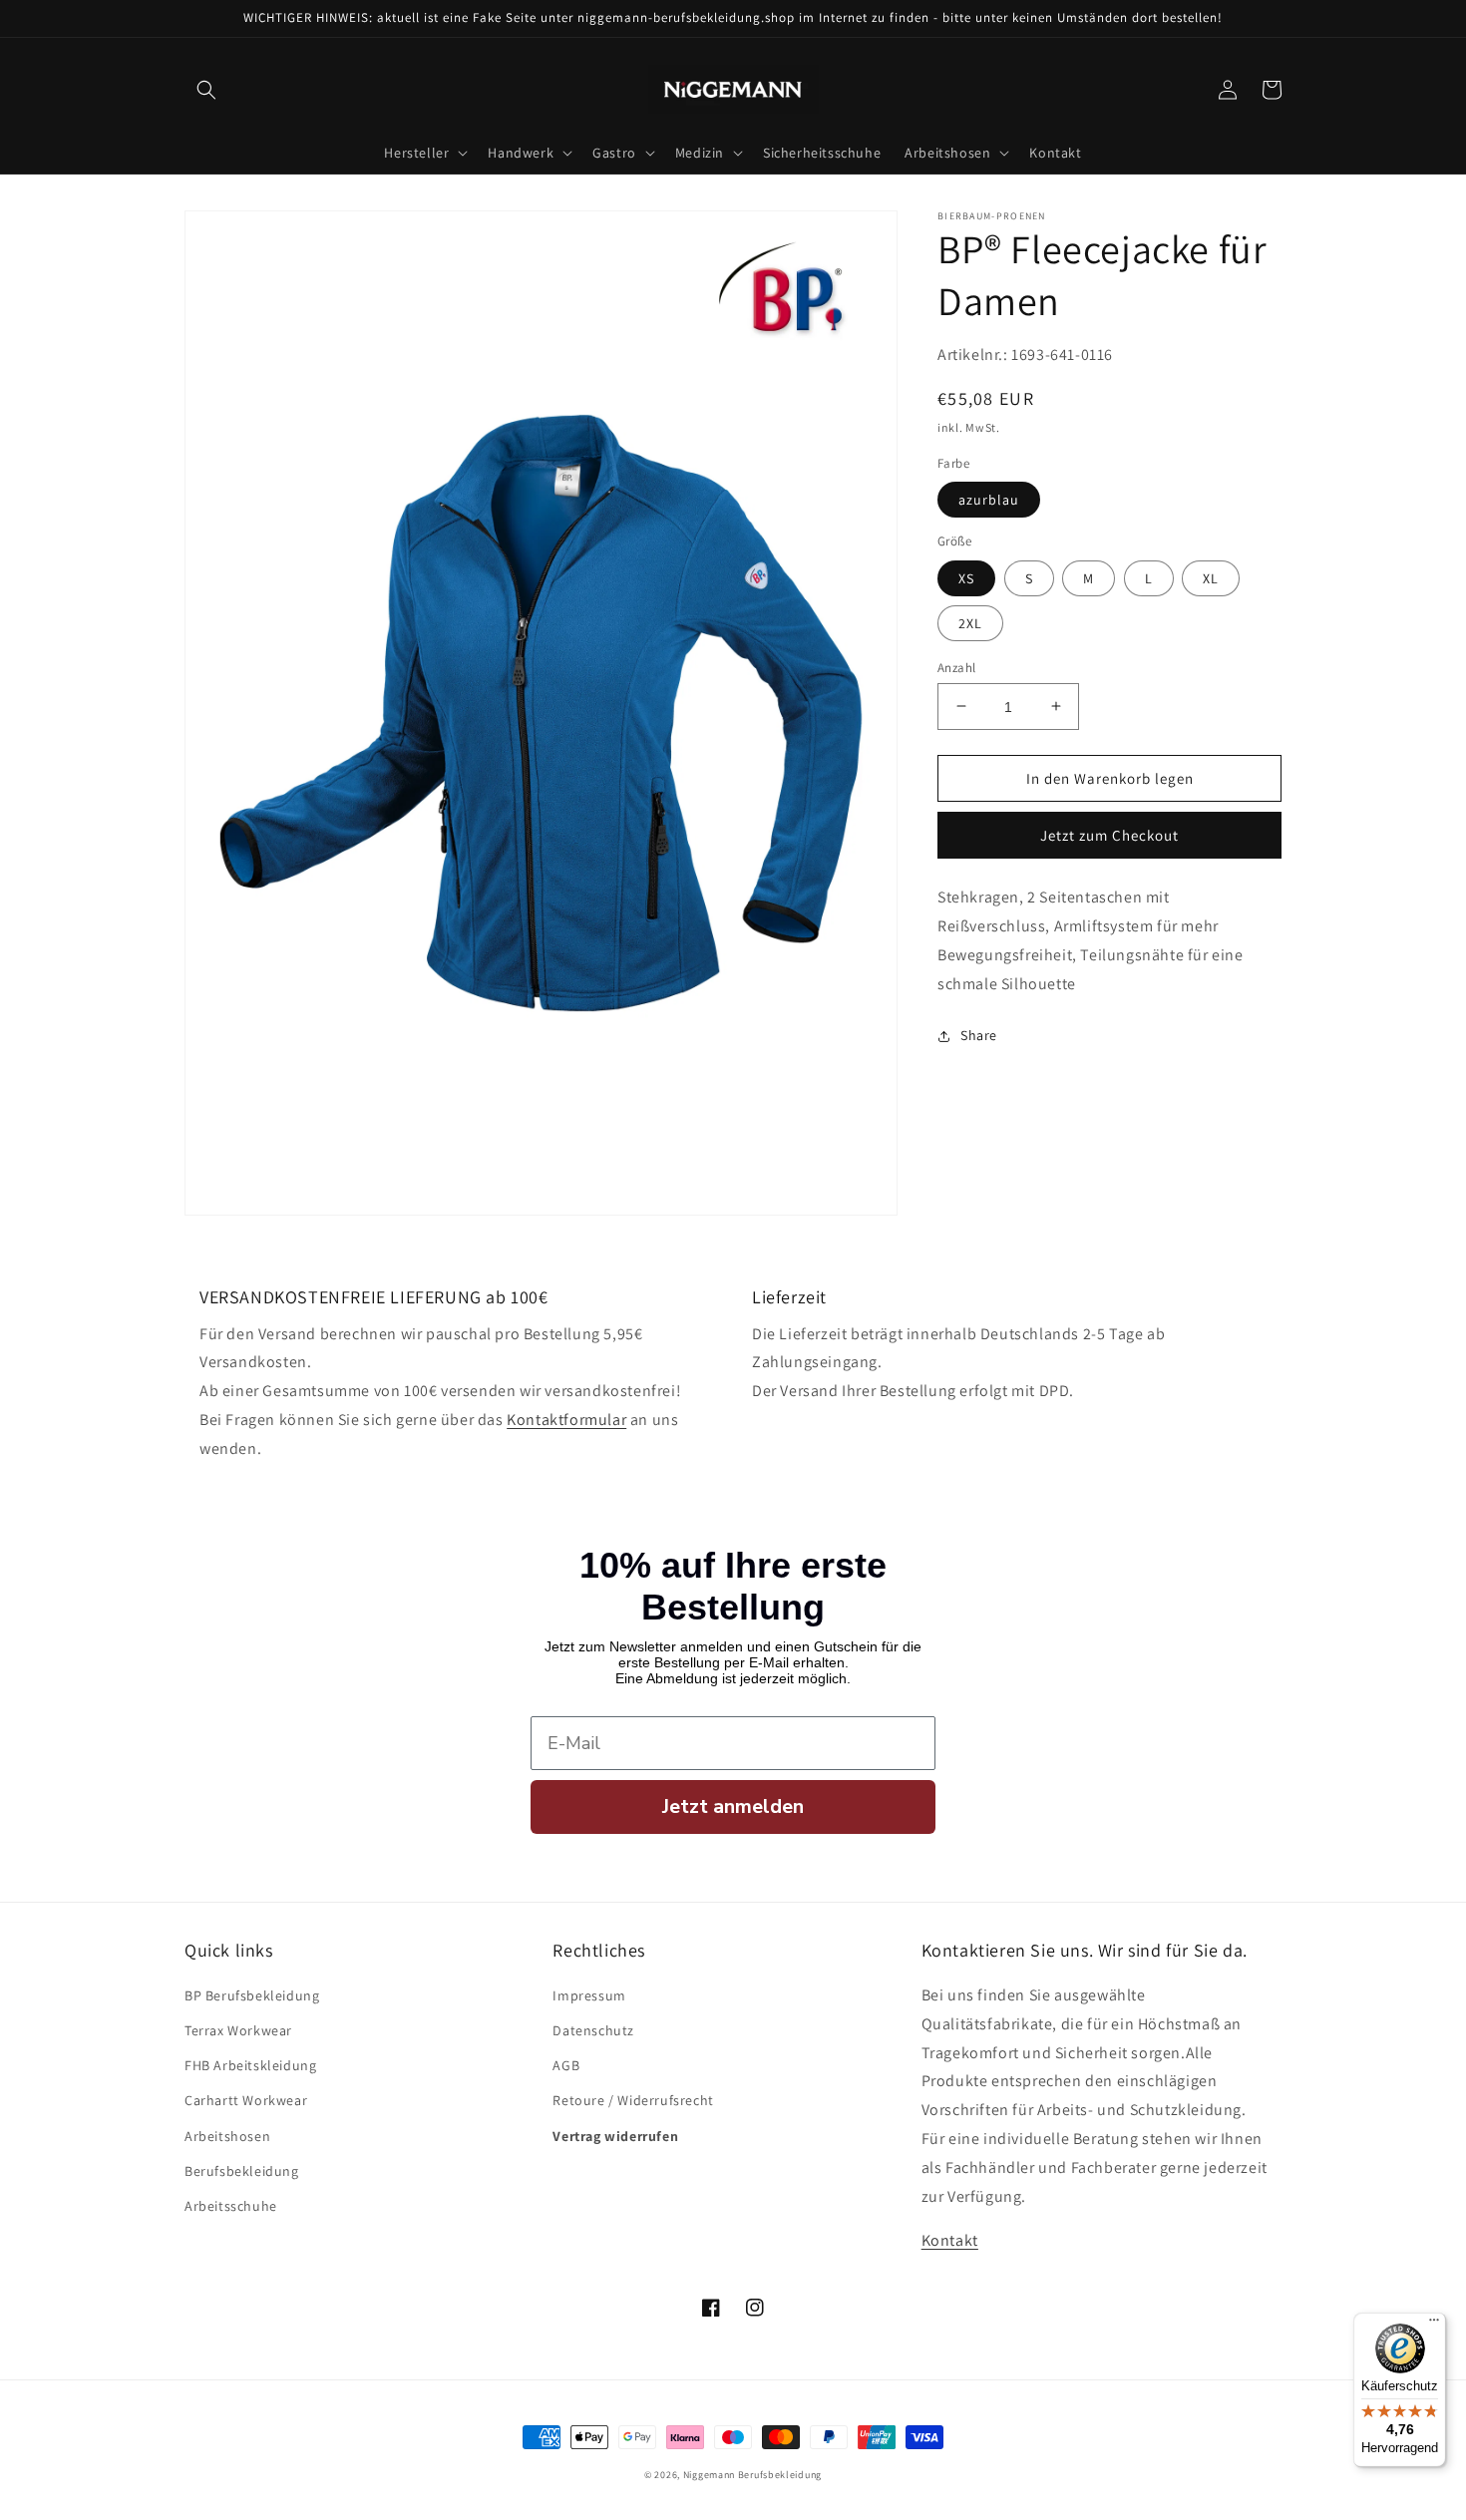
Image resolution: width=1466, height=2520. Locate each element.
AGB (566, 2065)
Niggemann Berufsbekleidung (752, 2475)
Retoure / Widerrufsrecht (633, 2100)
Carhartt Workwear (246, 2100)
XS (966, 577)
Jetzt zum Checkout (1109, 835)
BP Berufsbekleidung (252, 1995)
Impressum (589, 1995)
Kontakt (950, 2240)
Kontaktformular (566, 1420)
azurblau (989, 500)
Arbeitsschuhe (231, 2206)
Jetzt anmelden (733, 1806)
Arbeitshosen (227, 2136)
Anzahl (956, 667)
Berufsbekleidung (242, 2171)
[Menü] (1434, 2325)
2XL (970, 622)
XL (1211, 577)
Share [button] (979, 1035)
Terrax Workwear (238, 2030)
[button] (206, 90)
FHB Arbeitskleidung (250, 2065)
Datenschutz (593, 2030)
